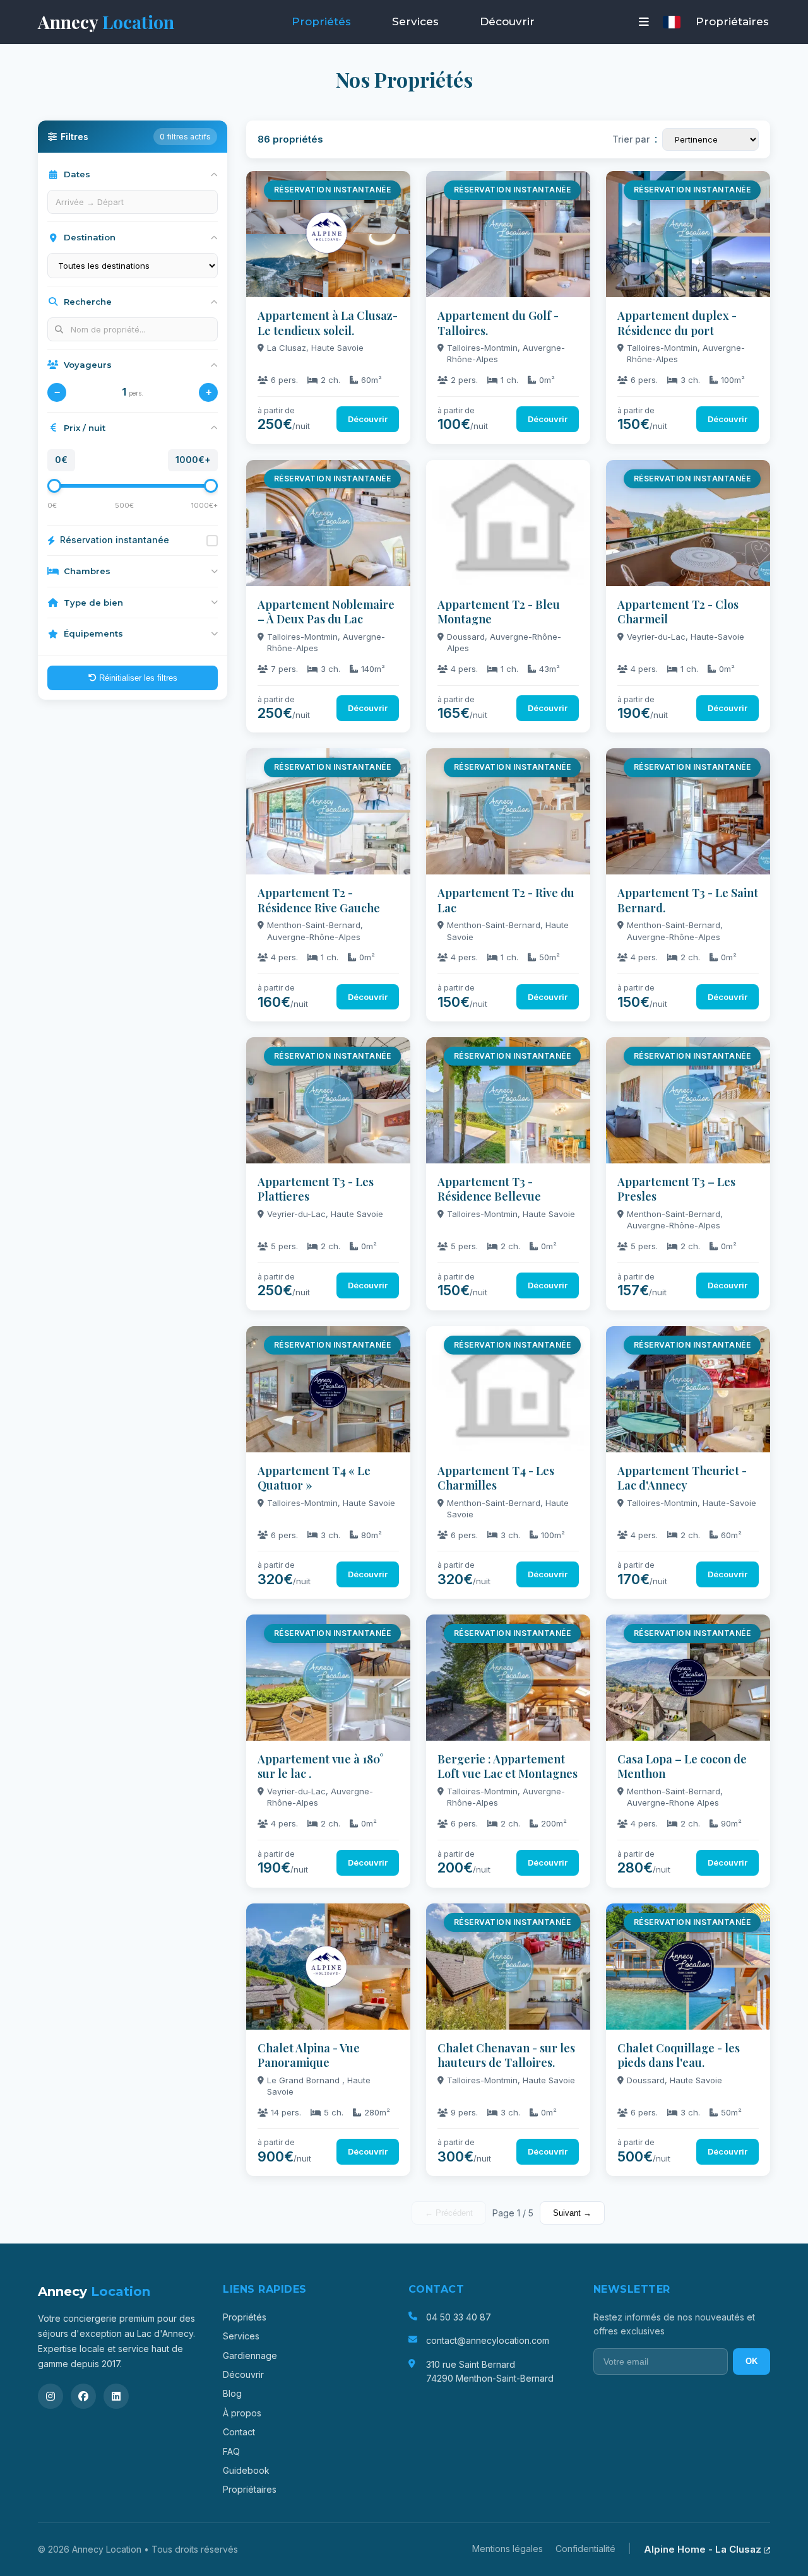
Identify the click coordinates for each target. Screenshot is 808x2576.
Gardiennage (250, 2355)
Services (415, 21)
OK (752, 2361)
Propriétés (321, 21)
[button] (644, 22)
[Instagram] (50, 2396)
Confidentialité (585, 2549)
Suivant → (572, 2213)
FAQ (231, 2451)
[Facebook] (83, 2396)
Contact (239, 2432)
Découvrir (507, 21)
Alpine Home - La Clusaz (704, 2549)
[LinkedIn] (116, 2396)
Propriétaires (732, 21)
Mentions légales (508, 2549)
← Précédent (449, 2213)
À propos (242, 2413)
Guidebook (246, 2470)
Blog (232, 2393)
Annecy (106, 22)
